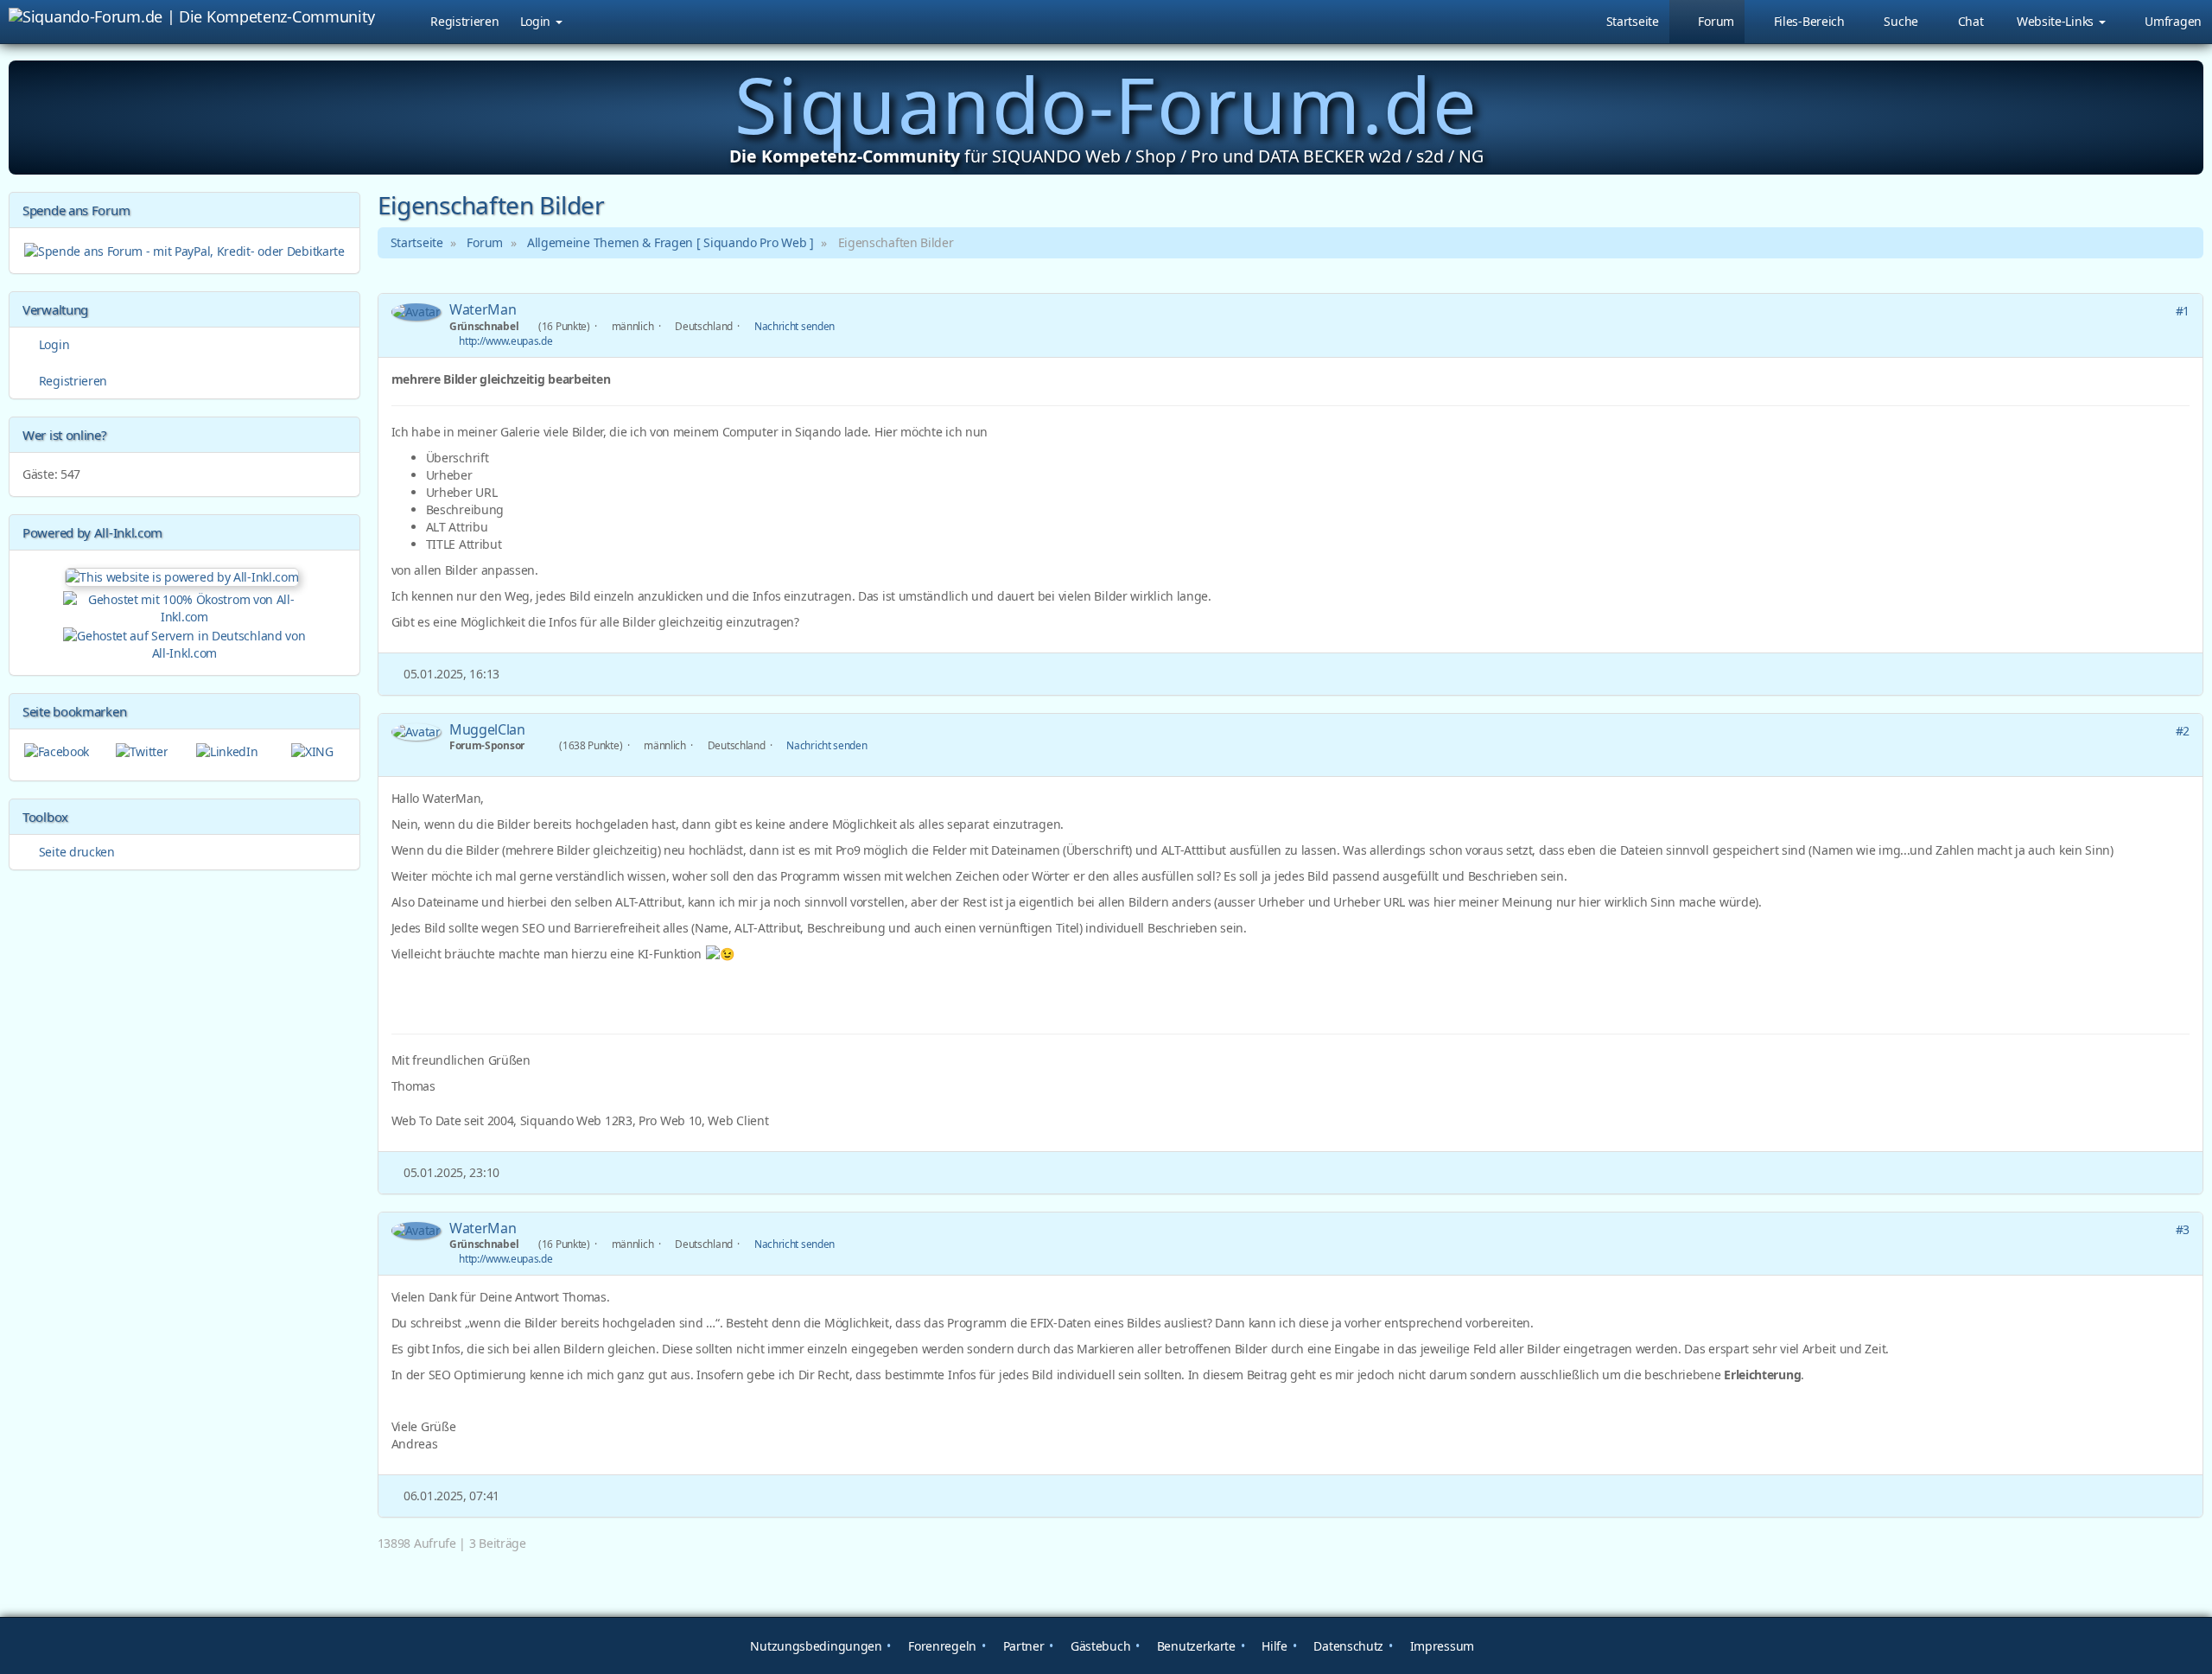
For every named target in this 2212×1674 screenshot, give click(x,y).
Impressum (1440, 1646)
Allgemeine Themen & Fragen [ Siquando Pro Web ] (671, 242)
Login (537, 21)
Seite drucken (75, 852)
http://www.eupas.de (505, 341)
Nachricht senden (795, 326)
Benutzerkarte (1195, 1646)
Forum (485, 242)
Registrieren (464, 21)
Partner (1022, 1646)
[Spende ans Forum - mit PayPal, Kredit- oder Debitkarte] (184, 249)
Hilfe (1273, 1646)
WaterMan (483, 309)
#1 (2183, 311)
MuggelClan (487, 729)
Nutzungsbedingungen (815, 1646)
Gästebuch (1099, 1646)
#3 (2183, 1229)
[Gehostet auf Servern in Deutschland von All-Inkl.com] (184, 643)
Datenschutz (1347, 1646)
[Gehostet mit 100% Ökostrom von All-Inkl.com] (184, 606)
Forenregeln (941, 1646)
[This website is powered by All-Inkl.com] (184, 575)
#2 (2183, 731)
